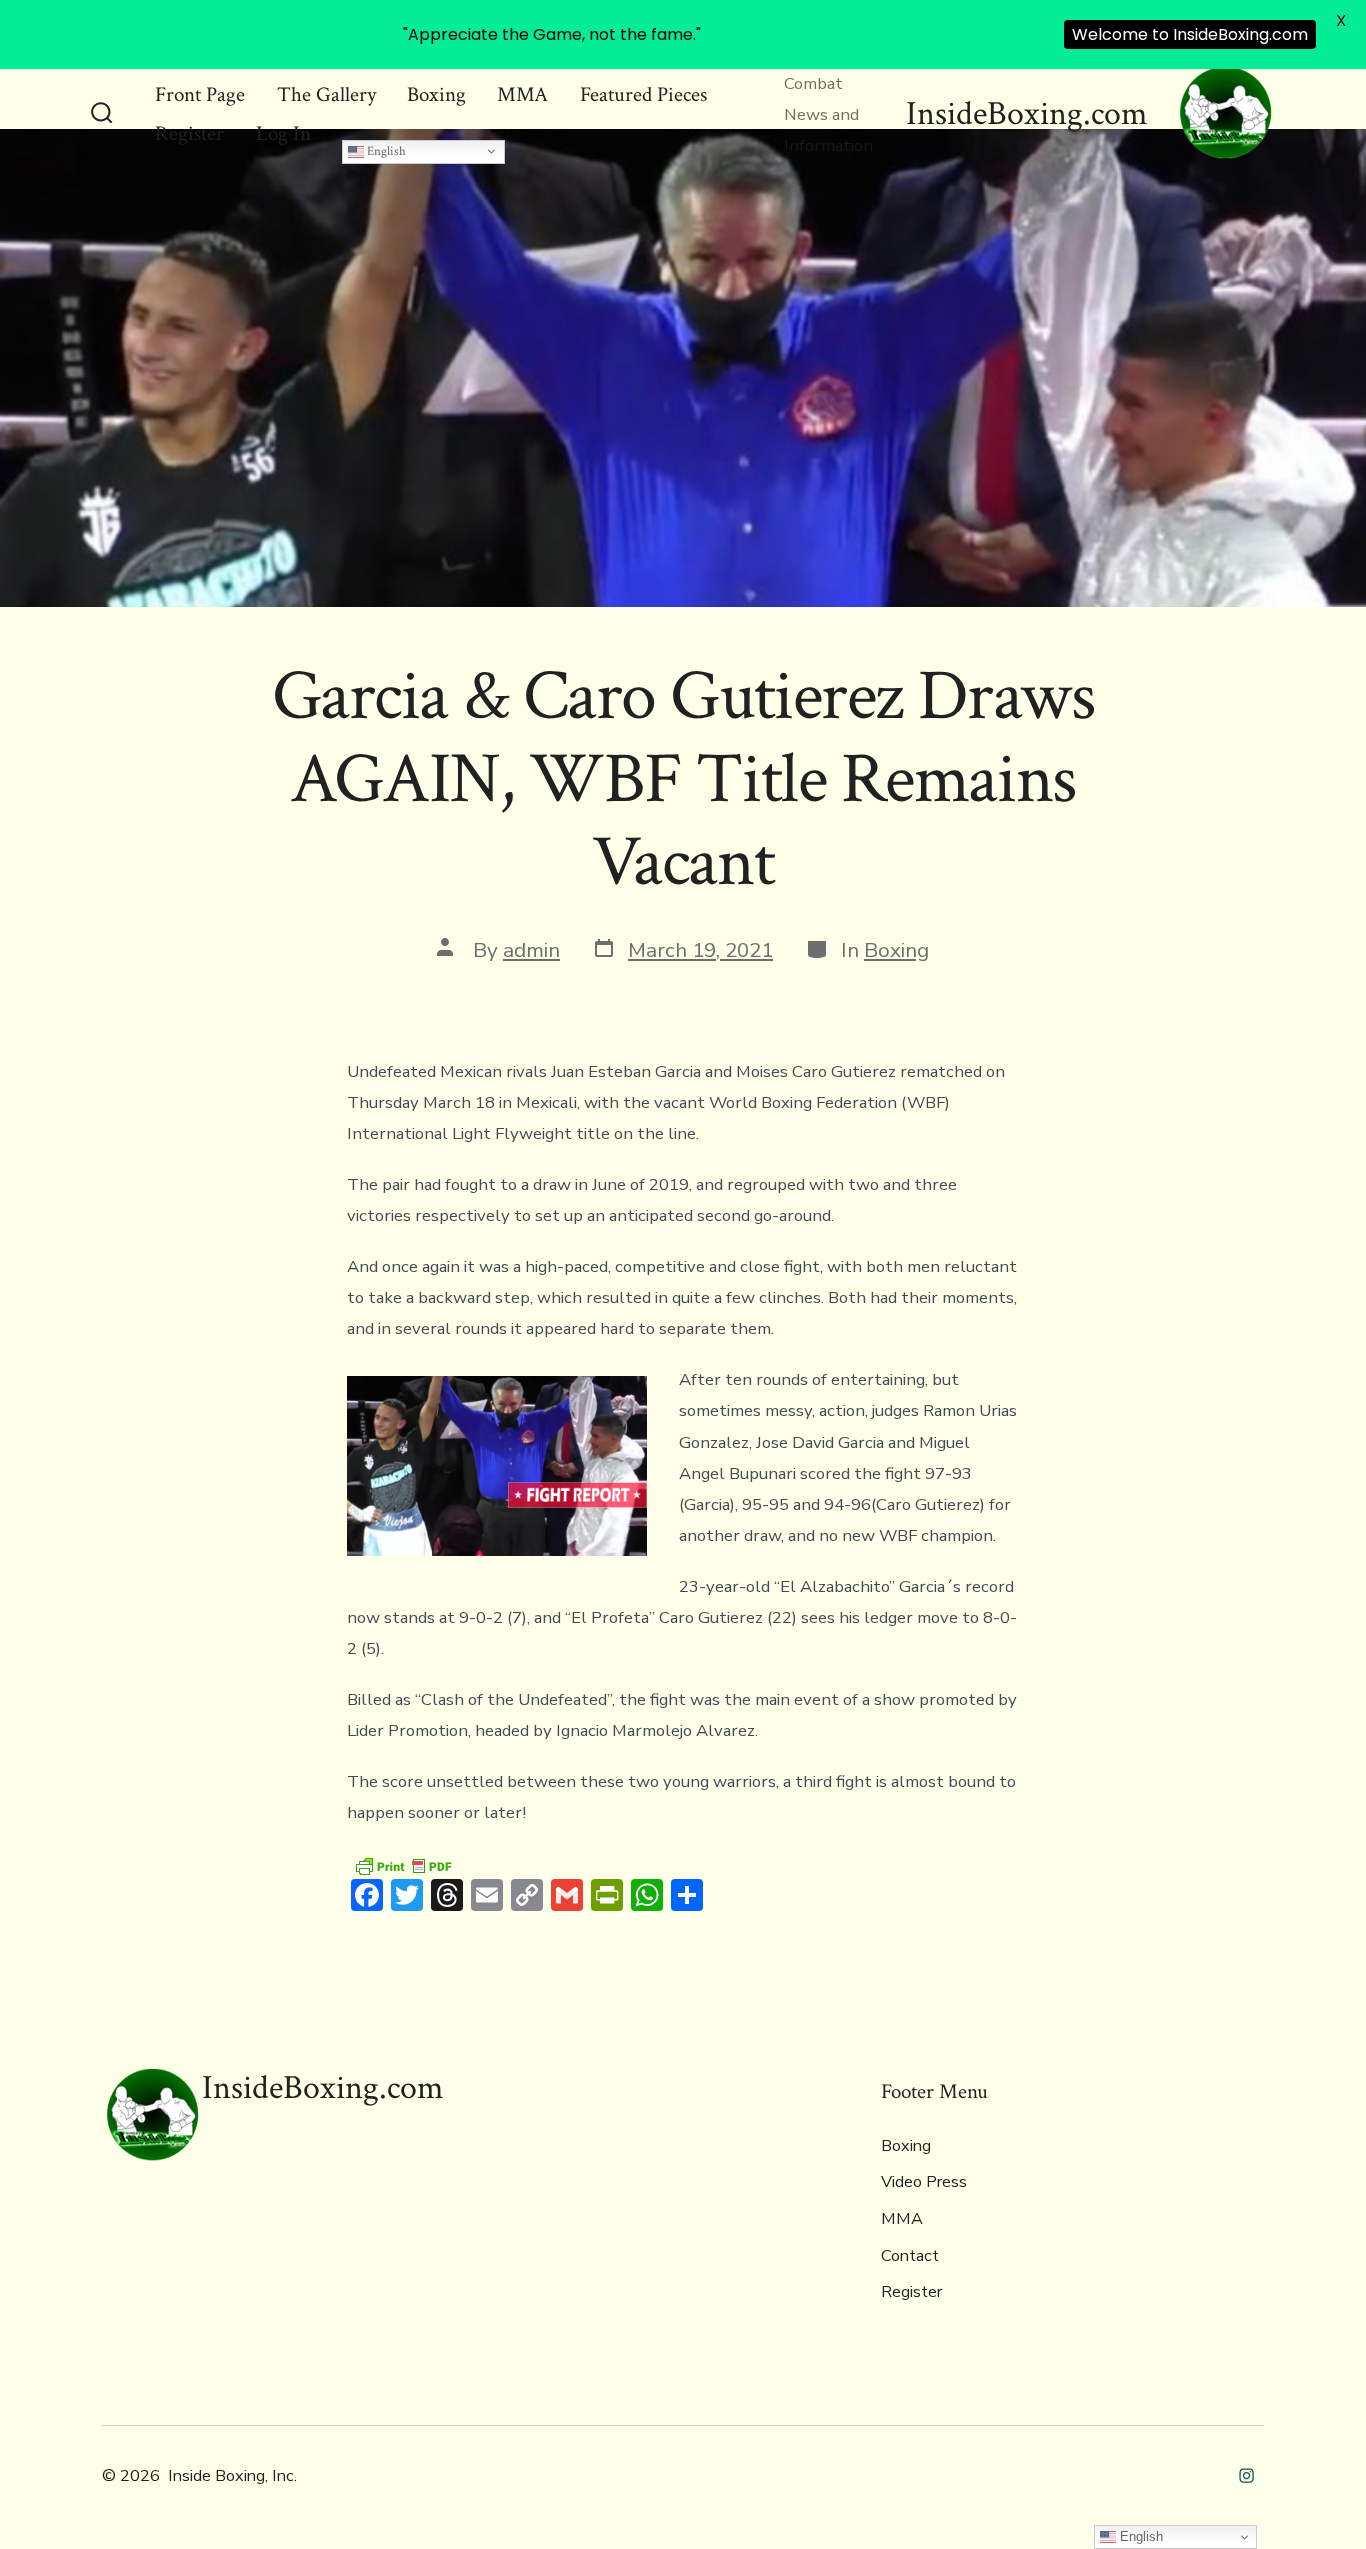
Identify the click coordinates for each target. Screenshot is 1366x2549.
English (385, 151)
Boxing (436, 94)
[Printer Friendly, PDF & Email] (403, 1864)
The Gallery (326, 94)
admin (531, 950)
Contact (910, 2256)
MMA (522, 94)
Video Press (924, 2182)
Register (189, 133)
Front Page (200, 94)
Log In (283, 133)
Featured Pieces (643, 94)
